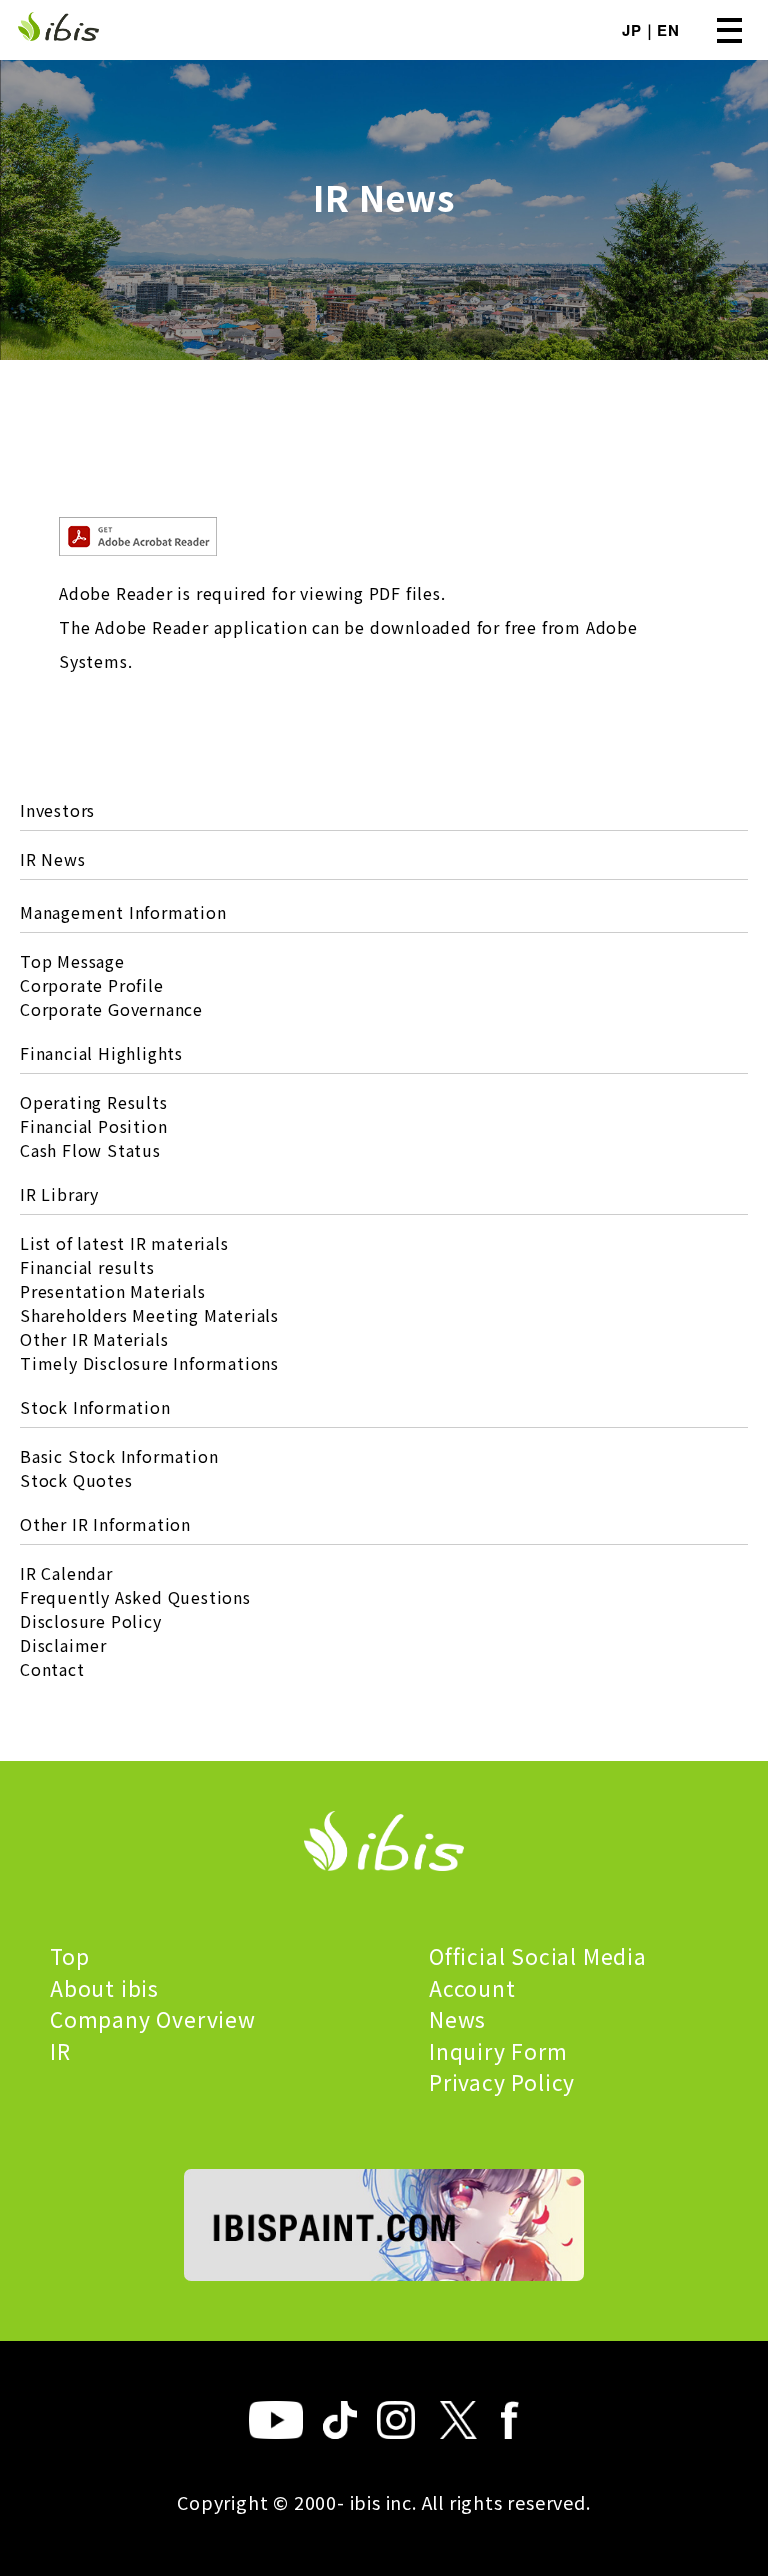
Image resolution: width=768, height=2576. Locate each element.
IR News (53, 859)
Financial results (87, 1267)
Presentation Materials (113, 1291)
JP (632, 30)
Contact (52, 1669)
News (457, 2019)
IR (60, 2051)
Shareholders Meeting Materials (149, 1315)
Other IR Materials (94, 1339)
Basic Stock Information (119, 1456)
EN (668, 30)
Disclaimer (63, 1645)
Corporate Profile (92, 985)
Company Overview (153, 2019)
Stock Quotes (76, 1480)
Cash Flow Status (90, 1150)
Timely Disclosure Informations (149, 1363)
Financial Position (93, 1126)
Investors (57, 810)
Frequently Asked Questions (135, 1597)
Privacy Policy (502, 2082)
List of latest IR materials (124, 1243)
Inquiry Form (498, 2051)
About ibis (104, 1988)
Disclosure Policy (91, 1621)
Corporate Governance (111, 1009)
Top (69, 1956)
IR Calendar (66, 1573)
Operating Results (94, 1102)
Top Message (72, 961)
